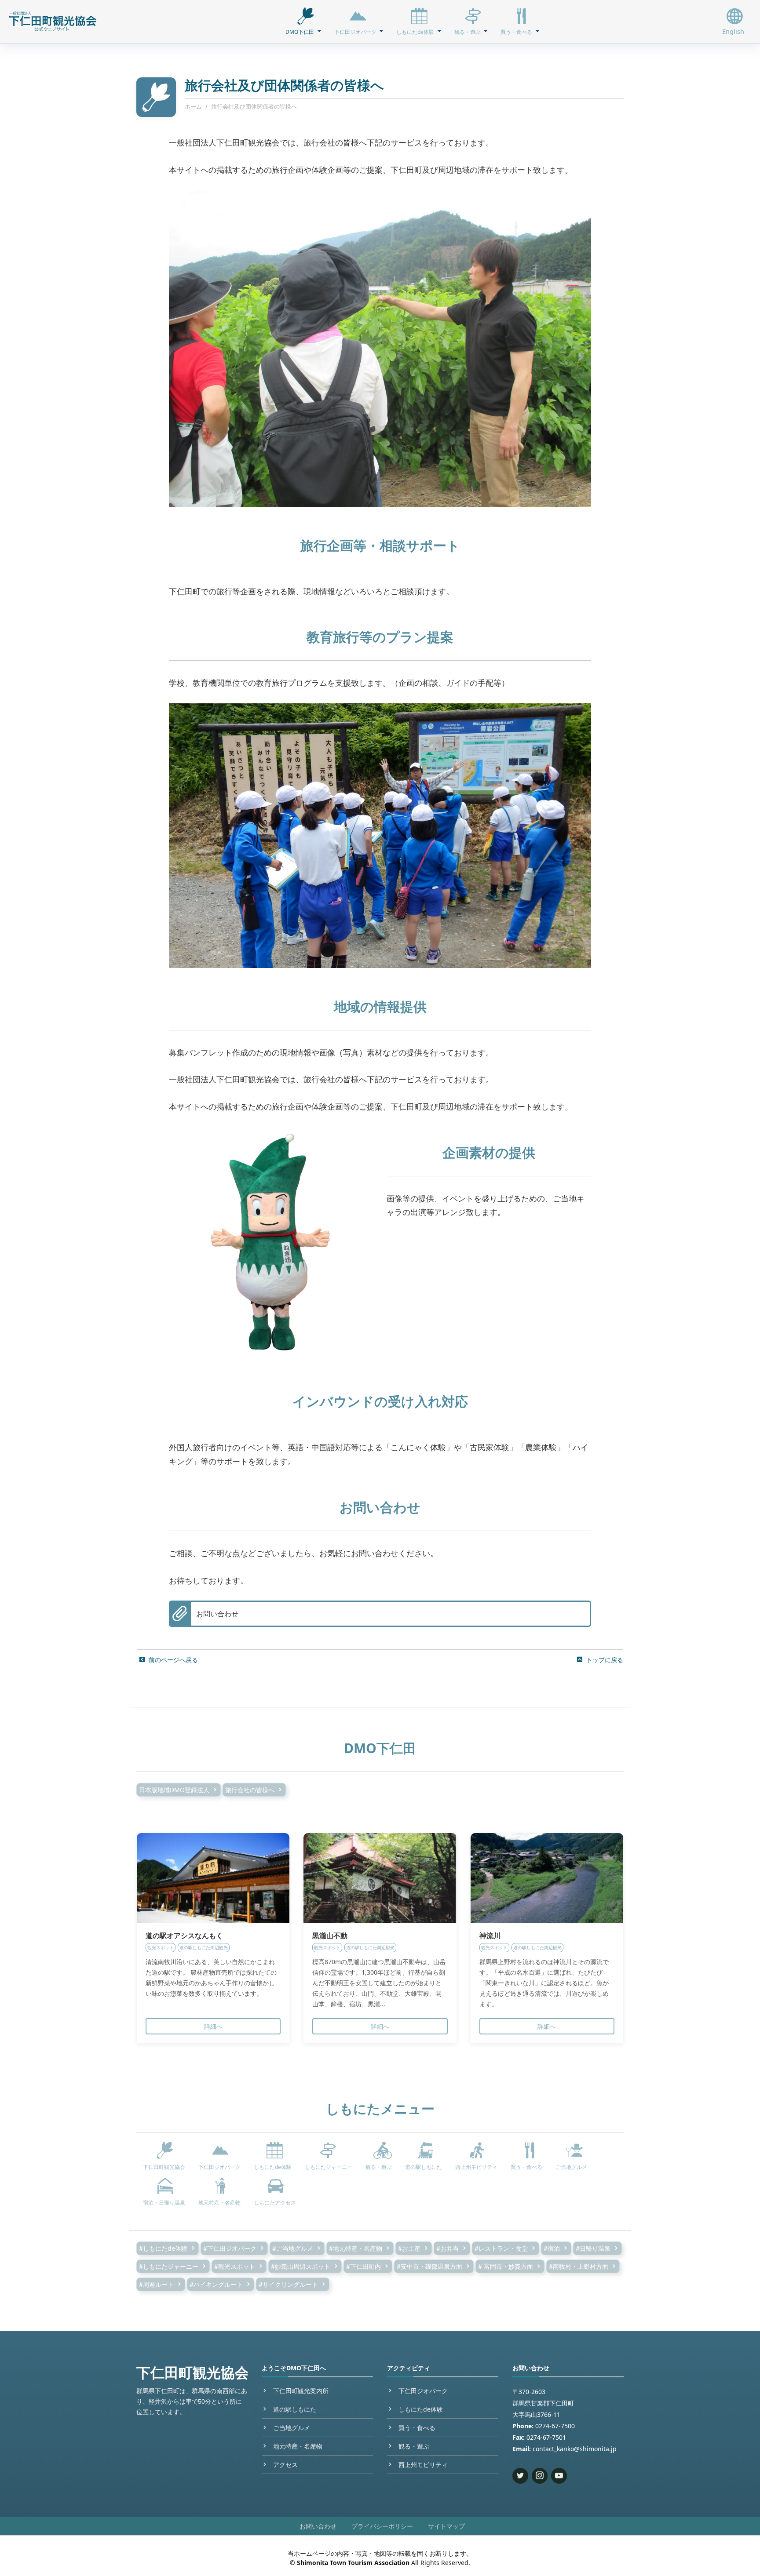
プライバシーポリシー (382, 2526)
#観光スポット (235, 2266)
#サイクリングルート (288, 2284)
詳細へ (213, 2026)
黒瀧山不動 (330, 1936)
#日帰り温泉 (593, 2248)
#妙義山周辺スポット (301, 2266)
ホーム (193, 106)
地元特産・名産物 (298, 2446)
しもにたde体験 (421, 2409)
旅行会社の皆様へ (250, 1790)
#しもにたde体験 (163, 2248)
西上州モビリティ (423, 2465)
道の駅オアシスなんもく (184, 1936)
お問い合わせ (217, 1614)
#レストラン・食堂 (501, 2248)
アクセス (285, 2465)
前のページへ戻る (173, 1660)
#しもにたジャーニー (169, 2266)
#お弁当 (448, 2248)
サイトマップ (446, 2526)
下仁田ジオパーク (423, 2391)
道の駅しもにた (295, 2409)
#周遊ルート (156, 2284)
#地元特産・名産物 (356, 2248)
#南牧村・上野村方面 (579, 2266)
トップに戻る (605, 1660)
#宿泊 (552, 2248)
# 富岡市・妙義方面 (506, 2266)
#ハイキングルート (216, 2284)
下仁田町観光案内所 (301, 2391)
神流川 (490, 1936)
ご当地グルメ (292, 2428)
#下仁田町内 (364, 2266)
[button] (303, 22)
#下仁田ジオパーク (230, 2248)
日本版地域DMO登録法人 (174, 1790)
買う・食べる (417, 2428)
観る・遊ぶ (414, 2446)
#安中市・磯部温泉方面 (429, 2266)
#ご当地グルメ (293, 2248)
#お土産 (409, 2248)
